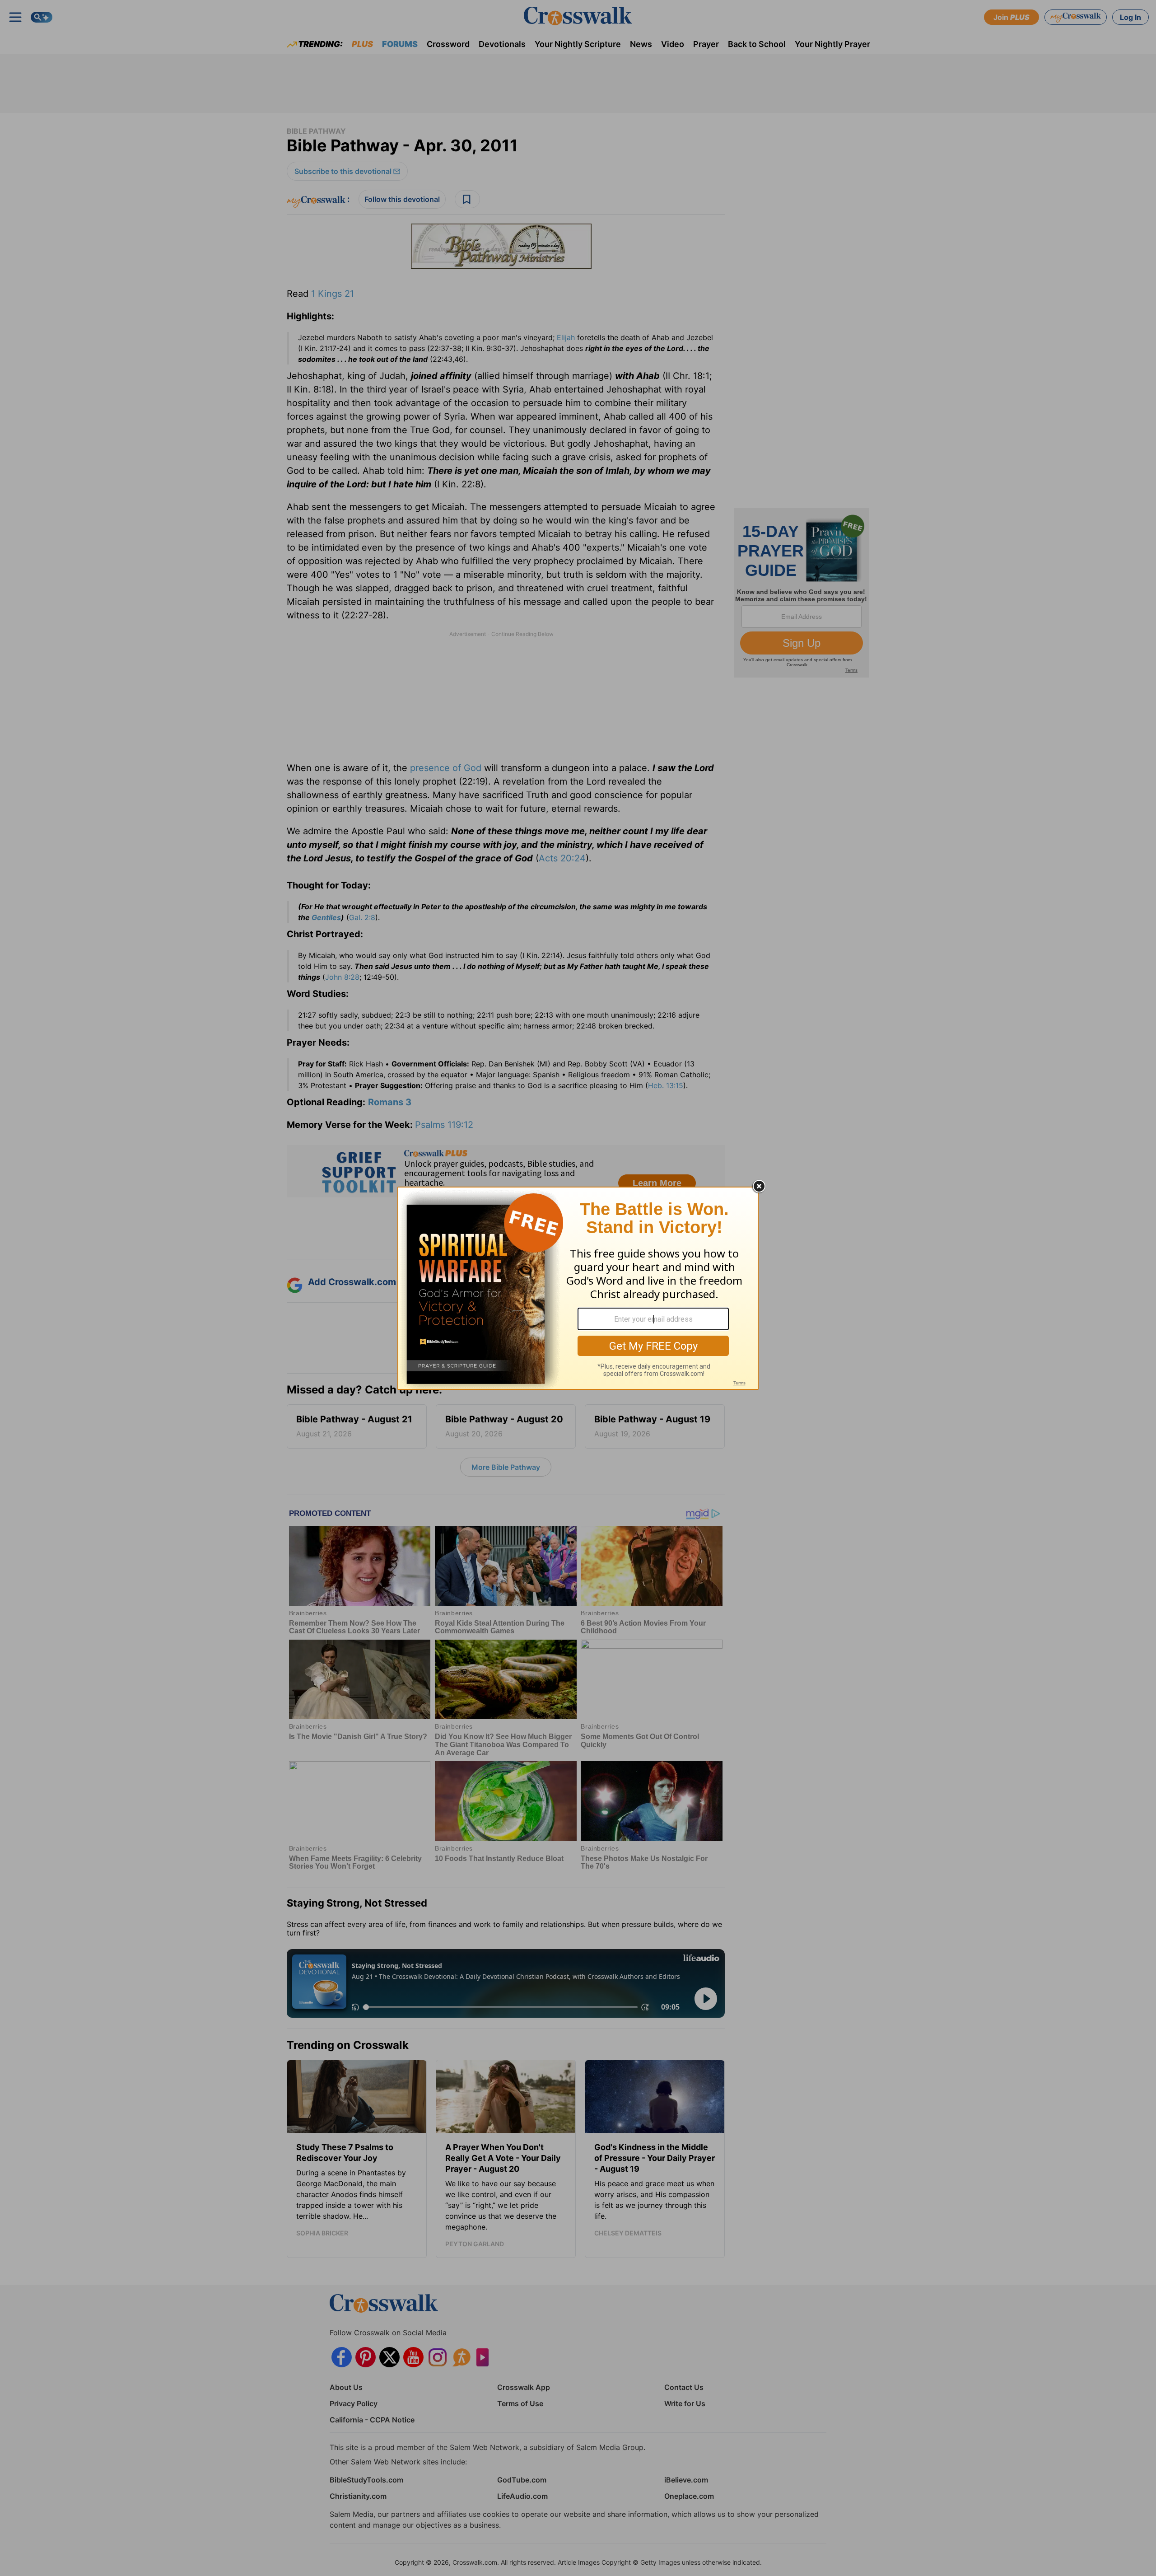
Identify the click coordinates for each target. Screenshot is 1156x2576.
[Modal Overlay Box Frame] (578, 1288)
